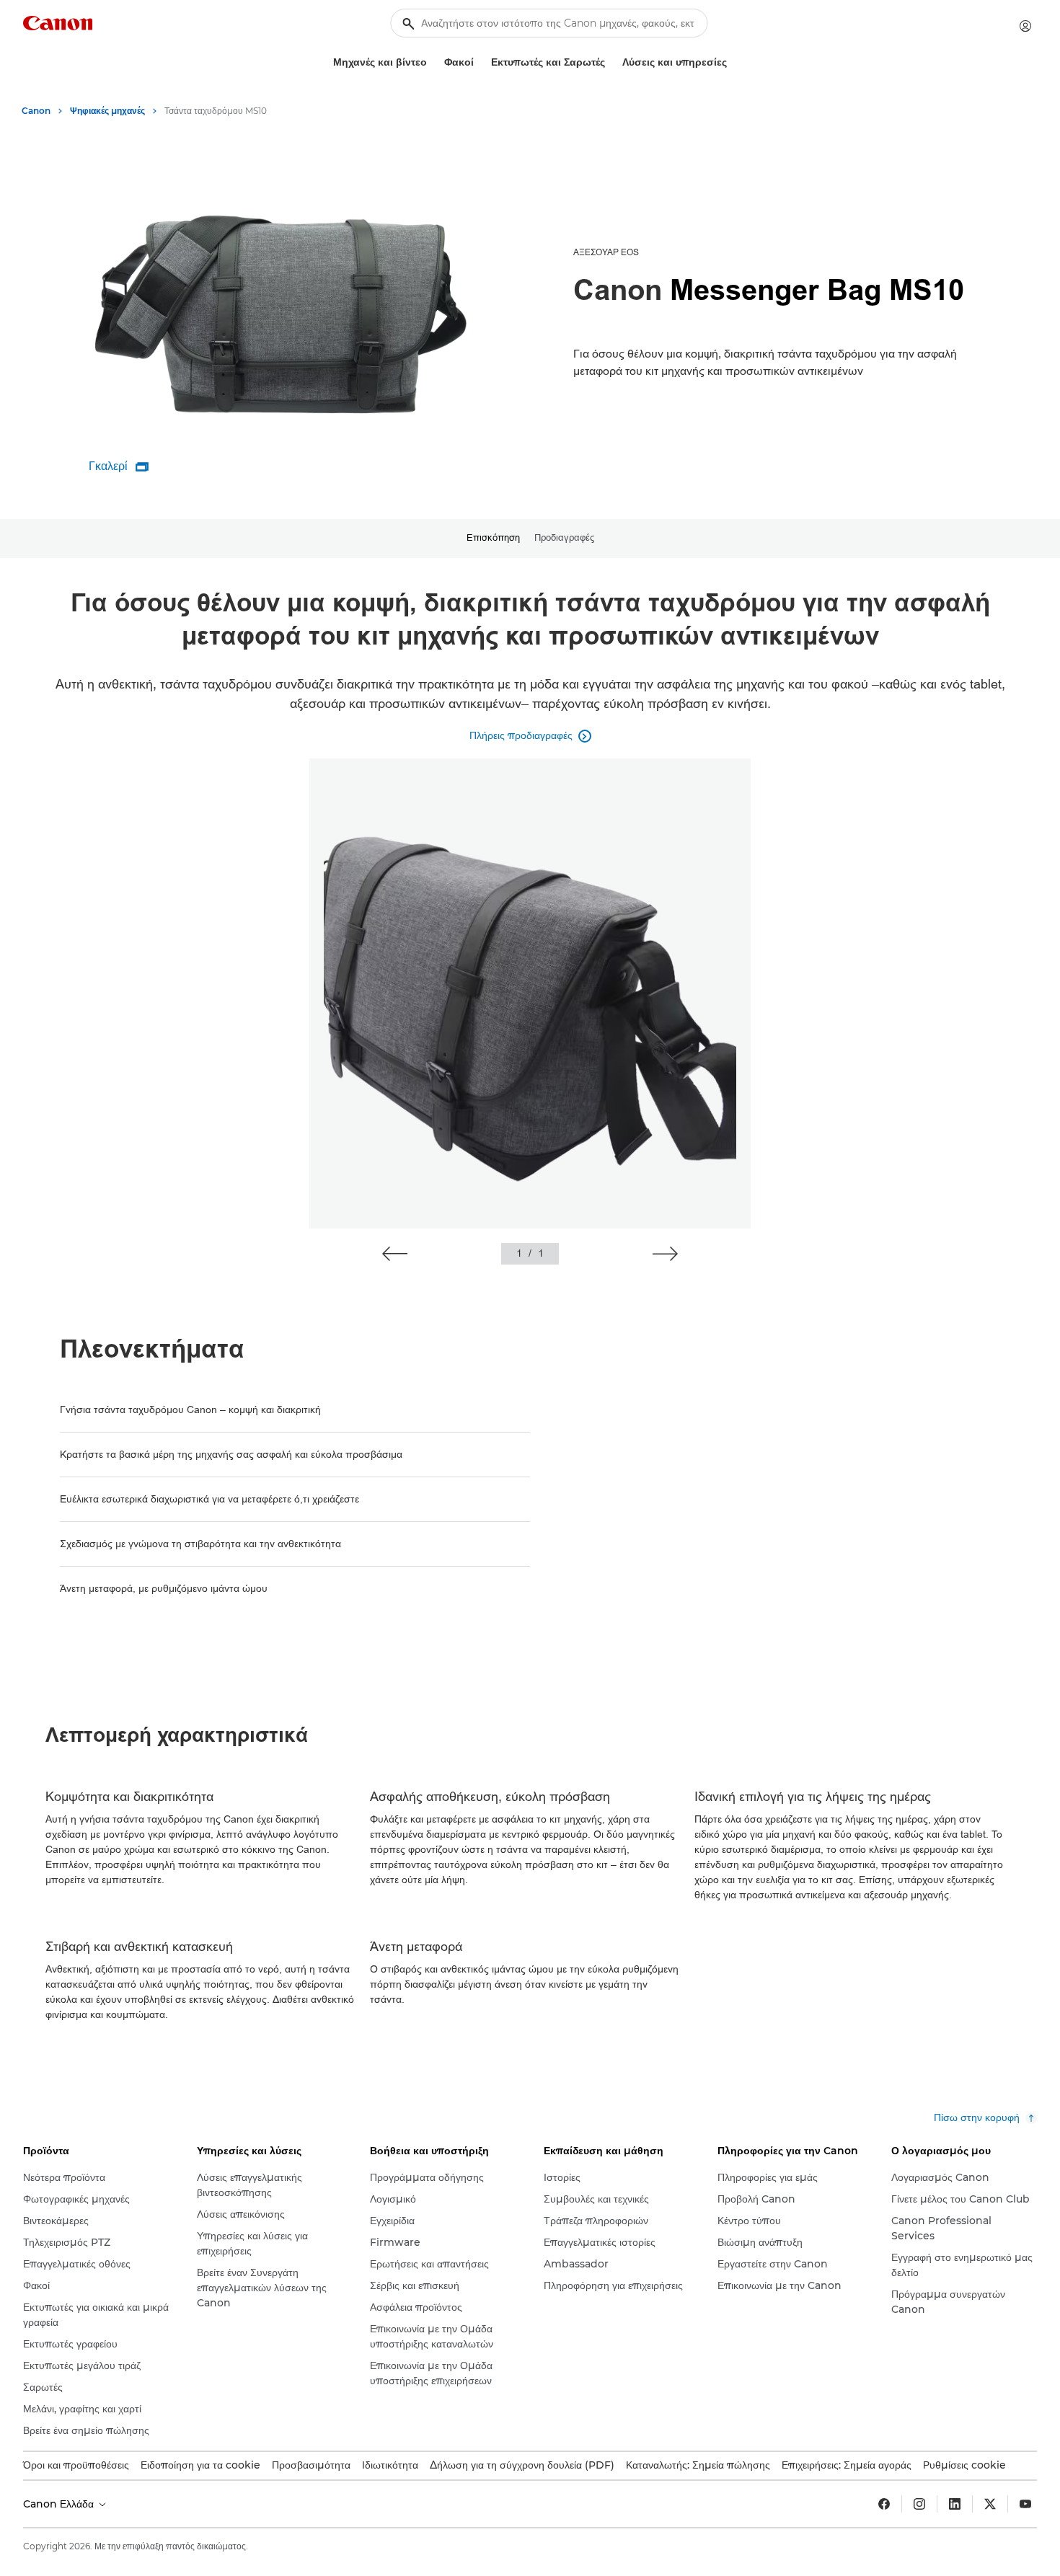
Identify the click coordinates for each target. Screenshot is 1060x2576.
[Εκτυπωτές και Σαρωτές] (611, 62)
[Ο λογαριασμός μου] (1025, 26)
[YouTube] (1025, 2504)
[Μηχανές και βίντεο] (433, 62)
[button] (395, 1254)
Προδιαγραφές (564, 538)
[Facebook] (884, 2504)
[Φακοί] (480, 62)
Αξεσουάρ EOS (606, 252)
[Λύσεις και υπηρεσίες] (733, 62)
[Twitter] (990, 2504)
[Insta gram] (919, 2504)
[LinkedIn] (955, 2504)
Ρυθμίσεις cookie (964, 2465)
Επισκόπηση (493, 538)
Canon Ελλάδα (60, 2504)
